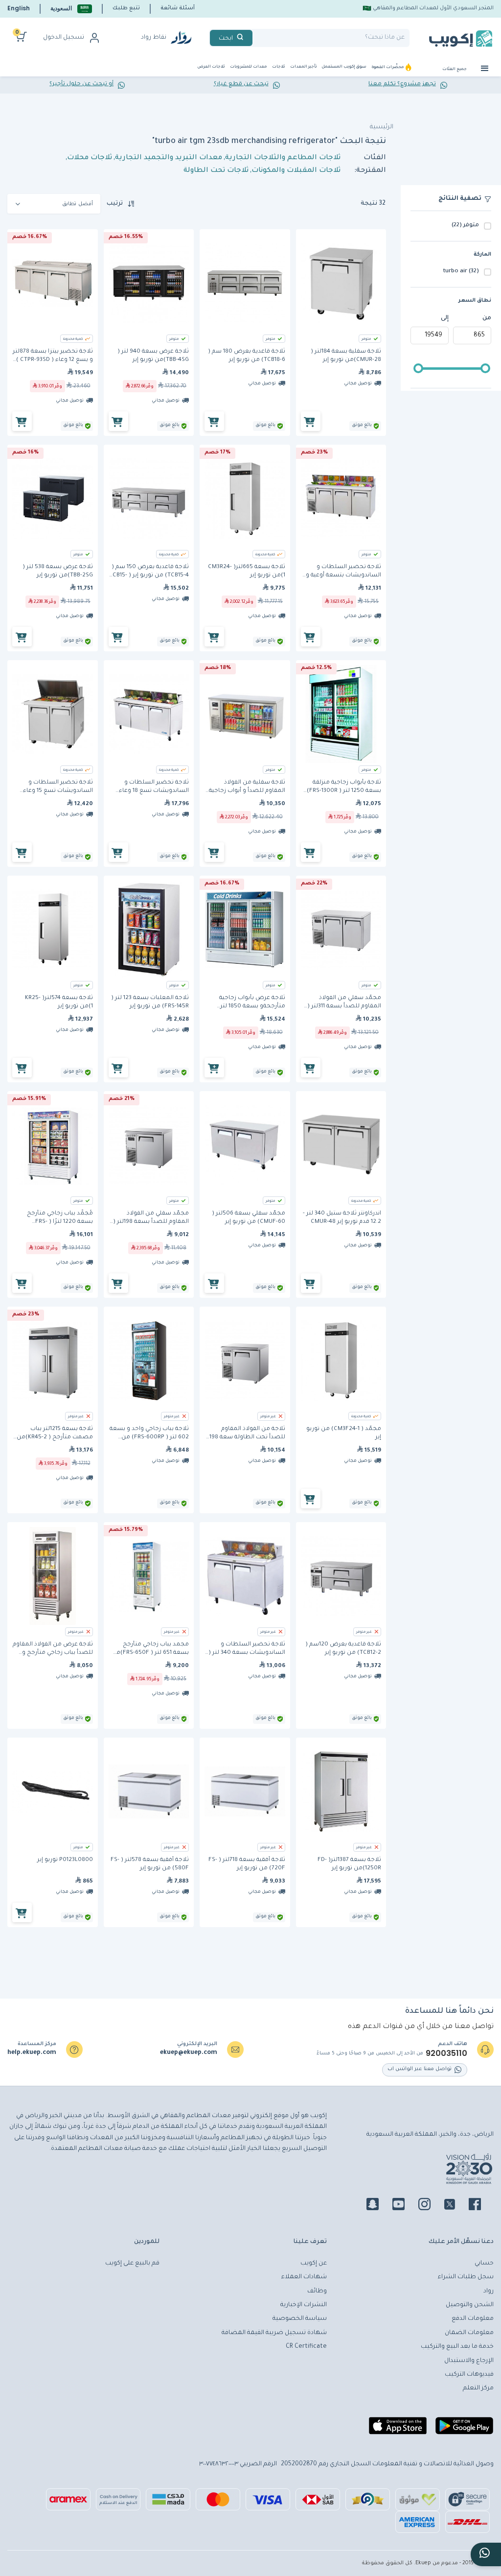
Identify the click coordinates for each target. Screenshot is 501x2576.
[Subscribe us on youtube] (404, 2206)
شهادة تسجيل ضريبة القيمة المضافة (274, 2333)
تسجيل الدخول (64, 38)
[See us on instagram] (430, 2206)
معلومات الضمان (469, 2333)
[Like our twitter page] (455, 2206)
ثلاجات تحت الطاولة (216, 171)
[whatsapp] (486, 2554)
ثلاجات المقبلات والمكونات (296, 171)
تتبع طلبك (126, 8)
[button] (71, 9)
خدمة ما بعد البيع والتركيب (457, 2347)
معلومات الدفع (473, 2319)
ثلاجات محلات (90, 158)
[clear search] (256, 38)
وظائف (317, 2291)
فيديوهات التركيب (469, 2375)
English (19, 8)
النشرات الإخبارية (304, 2305)
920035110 (446, 2053)
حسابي (484, 2264)
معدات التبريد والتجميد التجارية (169, 158)
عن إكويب (314, 2264)
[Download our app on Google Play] (464, 2430)
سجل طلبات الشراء (466, 2277)
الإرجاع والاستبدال (469, 2361)
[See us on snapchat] (378, 2206)
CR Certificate (306, 2347)
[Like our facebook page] (481, 2206)
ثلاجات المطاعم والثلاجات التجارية (283, 158)
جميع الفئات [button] (455, 69)
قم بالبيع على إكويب (132, 2264)
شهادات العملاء (304, 2277)
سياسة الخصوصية (300, 2319)
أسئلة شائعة (178, 8)
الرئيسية (382, 127)
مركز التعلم (478, 2388)
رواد (489, 2291)
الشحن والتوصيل (470, 2305)
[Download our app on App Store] (398, 2430)
